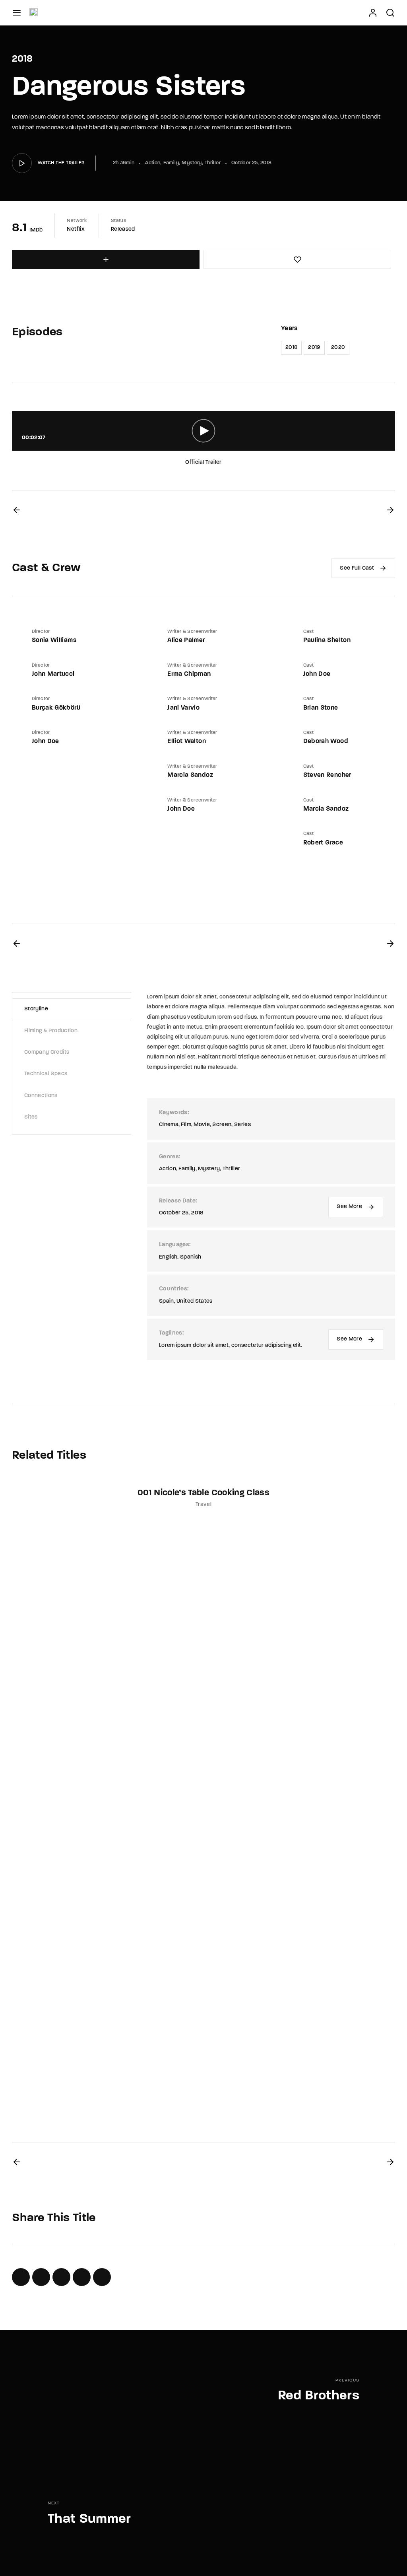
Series (242, 1125)
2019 (314, 347)
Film (186, 1125)
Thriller (213, 163)
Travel (203, 1505)
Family (171, 163)
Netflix (76, 229)
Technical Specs (46, 1074)
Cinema (169, 1125)
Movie (202, 1125)
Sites (31, 1117)
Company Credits (47, 1052)
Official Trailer (203, 462)
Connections (41, 1096)
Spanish (191, 1257)
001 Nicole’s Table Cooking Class (203, 1493)
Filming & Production (51, 1031)
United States (195, 1301)
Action (153, 163)
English (168, 1257)
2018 (291, 347)
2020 (338, 347)
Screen (222, 1125)
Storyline (36, 1009)
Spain (167, 1301)
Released (123, 229)
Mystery (192, 163)
